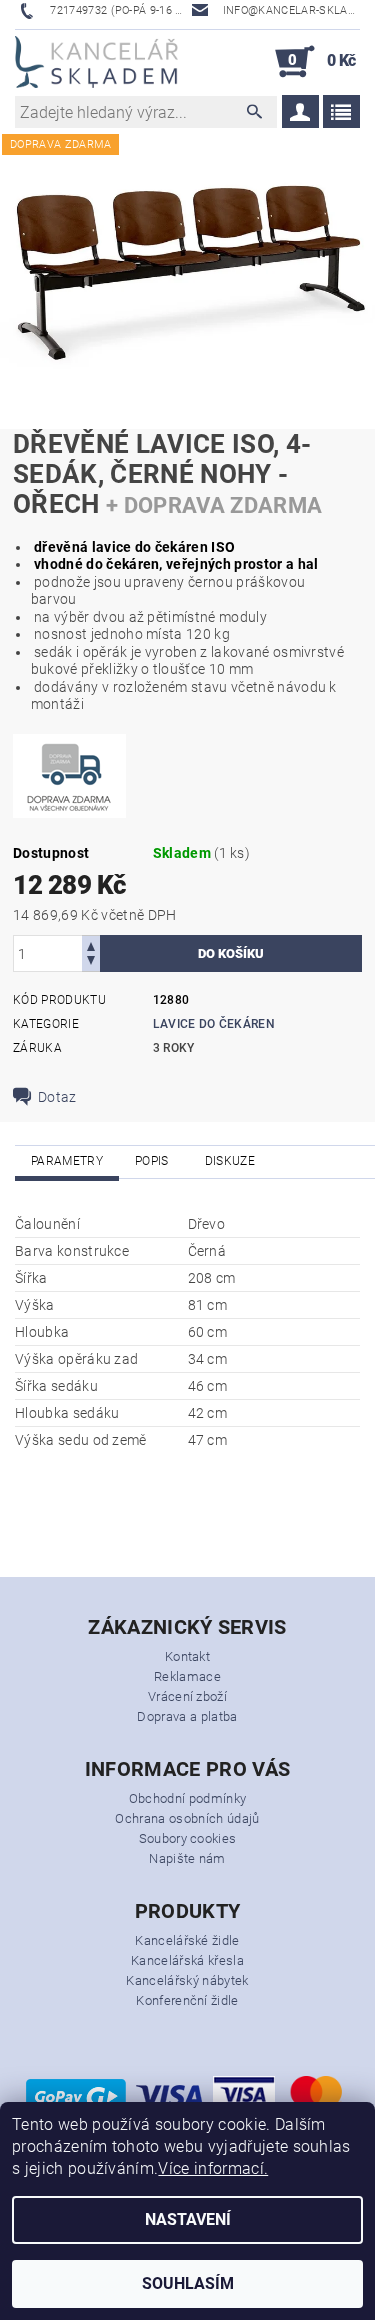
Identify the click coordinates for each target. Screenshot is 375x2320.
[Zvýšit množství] (91, 944)
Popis (152, 1161)
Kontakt (187, 1656)
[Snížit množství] (91, 962)
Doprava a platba (187, 1716)
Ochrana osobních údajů (187, 1818)
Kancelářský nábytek (187, 1980)
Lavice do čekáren (214, 1024)
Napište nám (187, 1858)
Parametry (67, 1161)
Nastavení (188, 2219)
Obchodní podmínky (187, 1798)
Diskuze (230, 1161)
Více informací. (213, 2168)
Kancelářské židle (187, 1940)
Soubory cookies (188, 1838)
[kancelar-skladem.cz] (96, 62)
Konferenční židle (187, 2000)
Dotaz (57, 1097)
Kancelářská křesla (187, 1960)
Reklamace (187, 1676)
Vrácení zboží (187, 1696)
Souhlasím (188, 2283)
